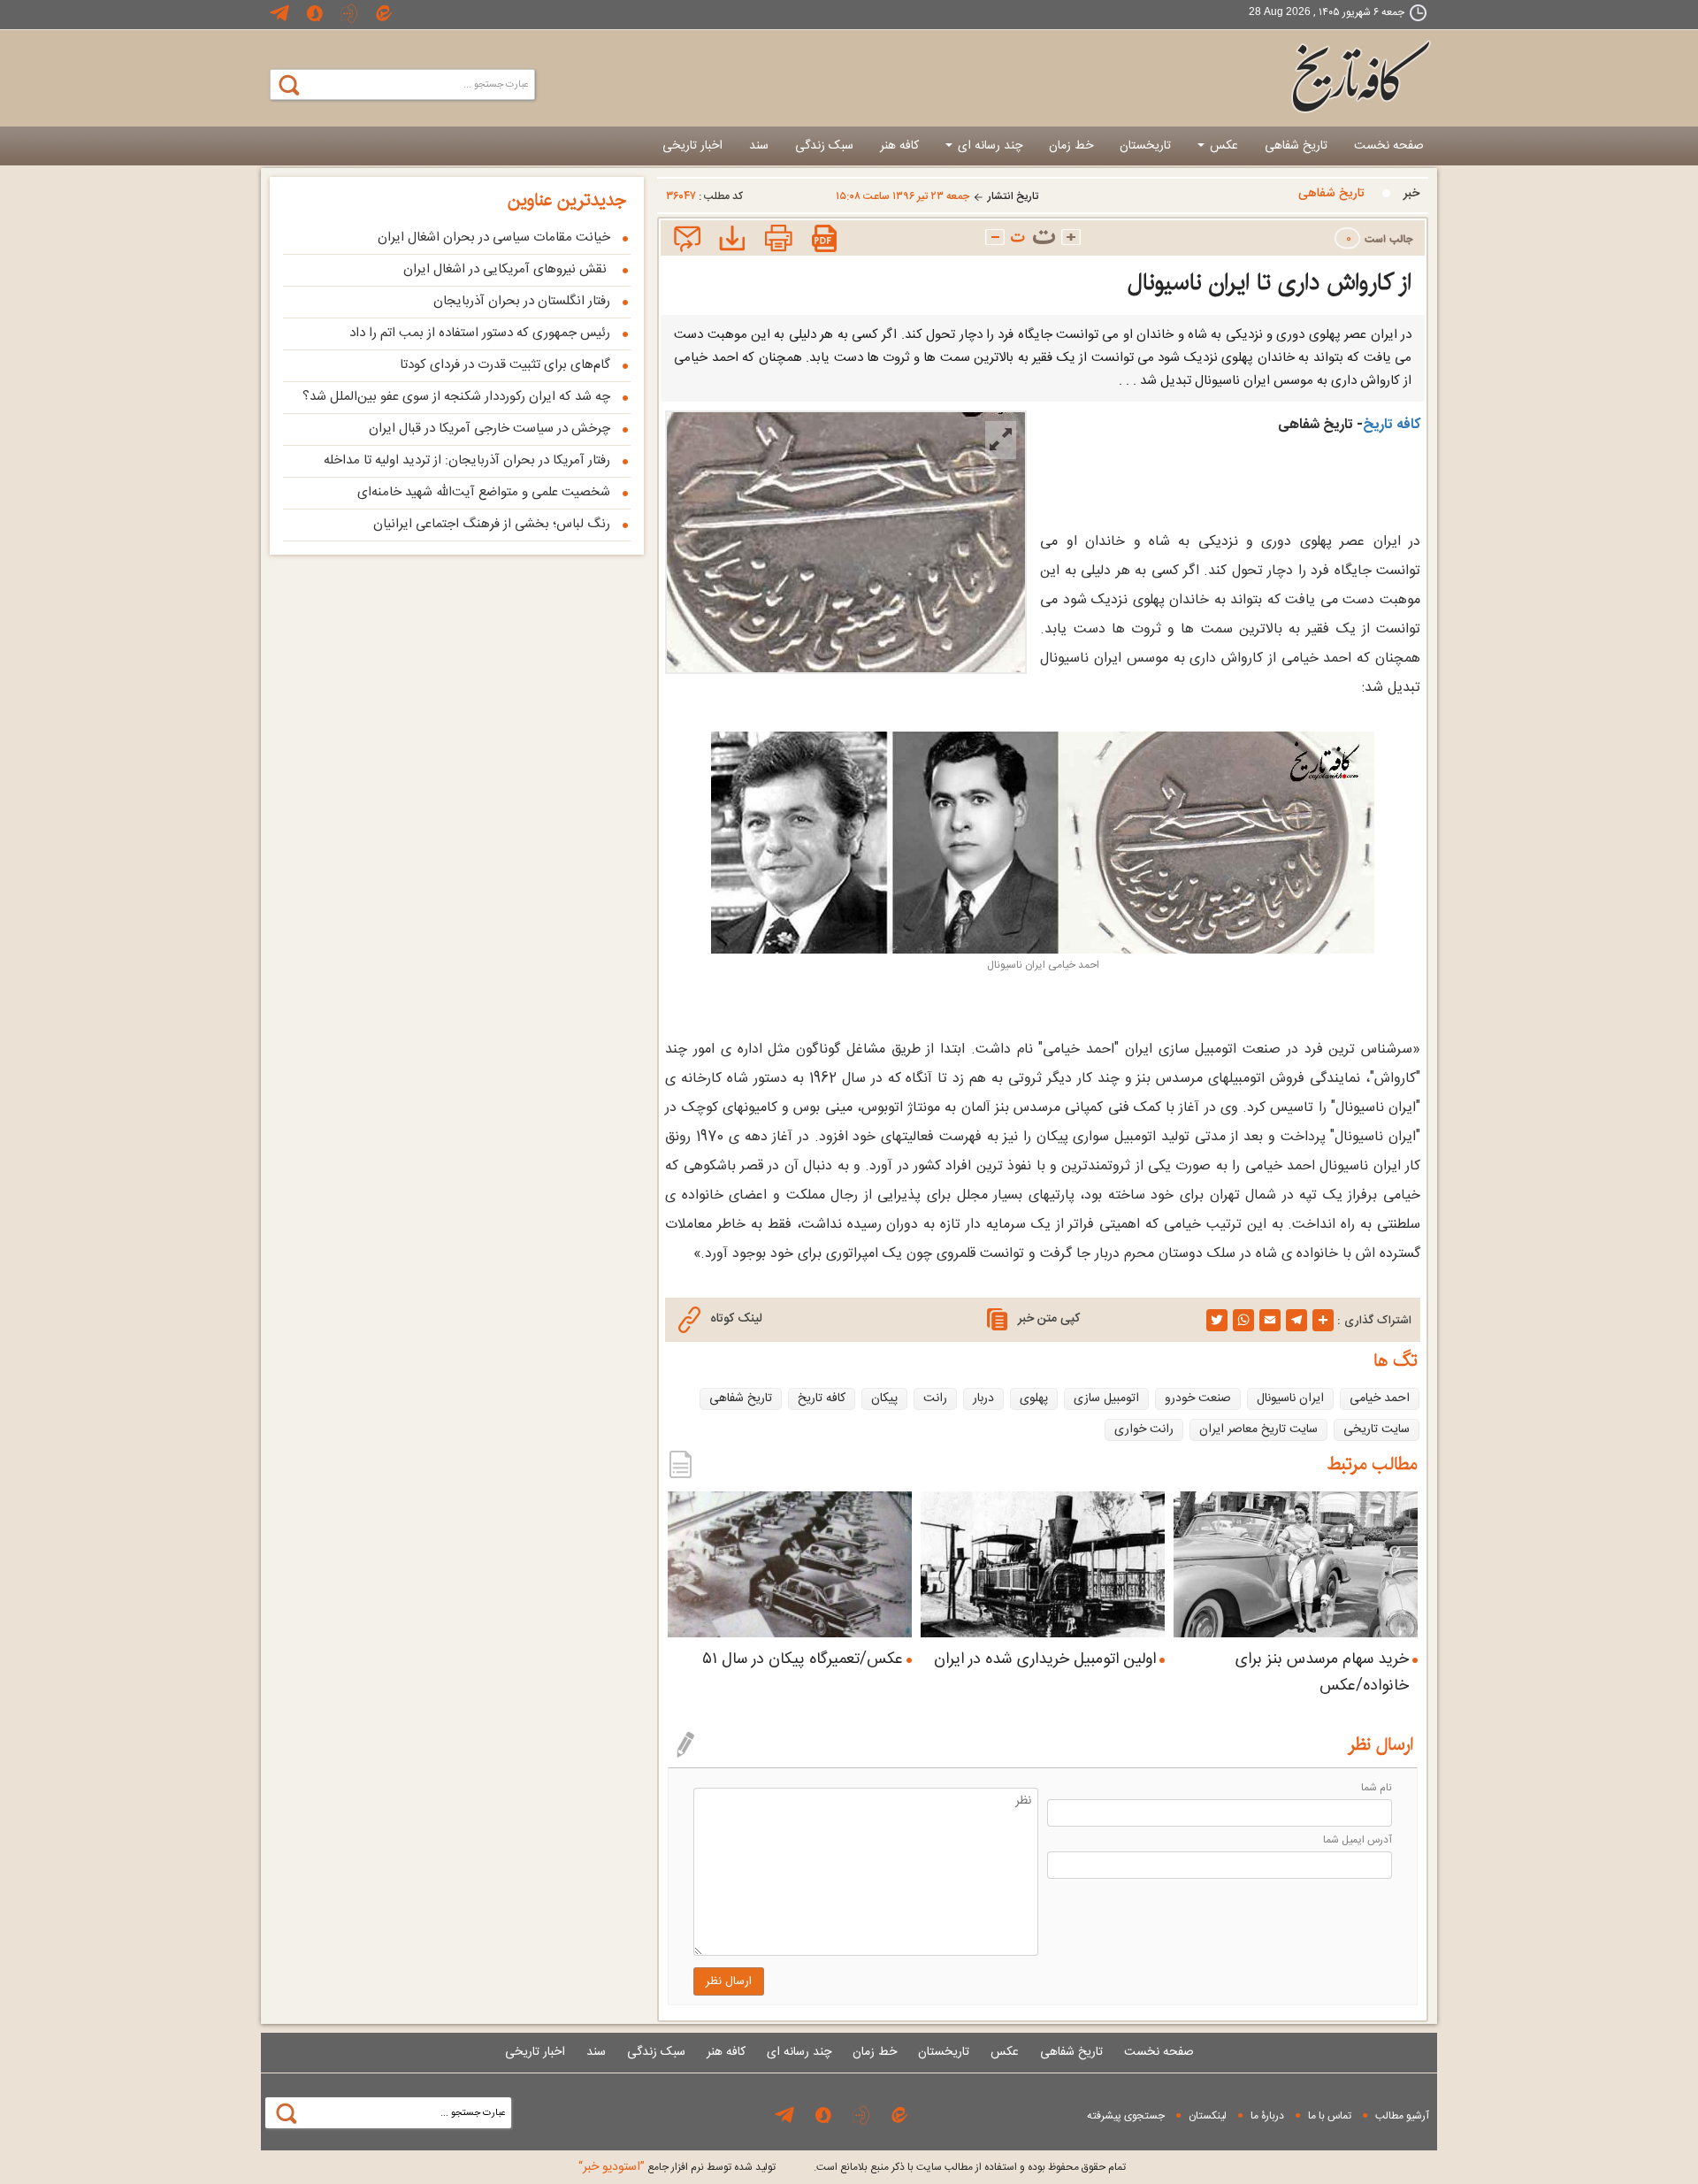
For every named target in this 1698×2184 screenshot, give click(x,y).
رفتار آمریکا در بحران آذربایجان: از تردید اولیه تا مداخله (467, 460)
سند (759, 146)
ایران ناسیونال (1290, 1399)
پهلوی (1034, 1399)
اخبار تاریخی (692, 146)
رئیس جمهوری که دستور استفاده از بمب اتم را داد (480, 333)
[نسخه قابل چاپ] (777, 240)
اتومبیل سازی (1106, 1399)
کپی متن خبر (1049, 1319)
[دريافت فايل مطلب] (729, 240)
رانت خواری (1144, 1429)
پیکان (884, 1399)
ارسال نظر (729, 1981)
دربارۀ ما (1267, 2116)
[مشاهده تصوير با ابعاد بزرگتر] (1001, 440)
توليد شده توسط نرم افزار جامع (677, 2167)
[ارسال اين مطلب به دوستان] (685, 240)
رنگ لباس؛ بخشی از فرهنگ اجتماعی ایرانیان (492, 524)
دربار (983, 1399)
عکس (1222, 146)
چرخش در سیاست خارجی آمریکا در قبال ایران (490, 429)
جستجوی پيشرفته (1126, 2116)
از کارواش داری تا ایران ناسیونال (1270, 283)
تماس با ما (1330, 2116)
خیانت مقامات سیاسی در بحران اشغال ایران (494, 238)
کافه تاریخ (1392, 425)
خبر (1411, 194)
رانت (935, 1399)
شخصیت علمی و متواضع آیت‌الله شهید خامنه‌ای (484, 492)
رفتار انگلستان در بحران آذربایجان (522, 301)
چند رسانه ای (988, 146)
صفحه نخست (1389, 146)
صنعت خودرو (1198, 1399)
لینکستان (1208, 2116)
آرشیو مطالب (1402, 2116)
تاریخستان (1145, 146)
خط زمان (1071, 146)
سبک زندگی (824, 146)
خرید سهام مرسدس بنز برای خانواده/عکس (1322, 1673)
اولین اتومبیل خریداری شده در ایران (1045, 1659)
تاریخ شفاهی (1296, 146)
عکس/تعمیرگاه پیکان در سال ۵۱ (803, 1659)
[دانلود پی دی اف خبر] (825, 240)
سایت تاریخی (1377, 1429)
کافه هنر (899, 146)
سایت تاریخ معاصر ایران (1258, 1429)
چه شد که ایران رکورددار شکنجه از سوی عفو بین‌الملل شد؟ (456, 397)
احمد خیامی (1380, 1399)
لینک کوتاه (736, 1319)
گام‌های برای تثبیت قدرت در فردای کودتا (505, 365)
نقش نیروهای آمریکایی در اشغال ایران (507, 269)
